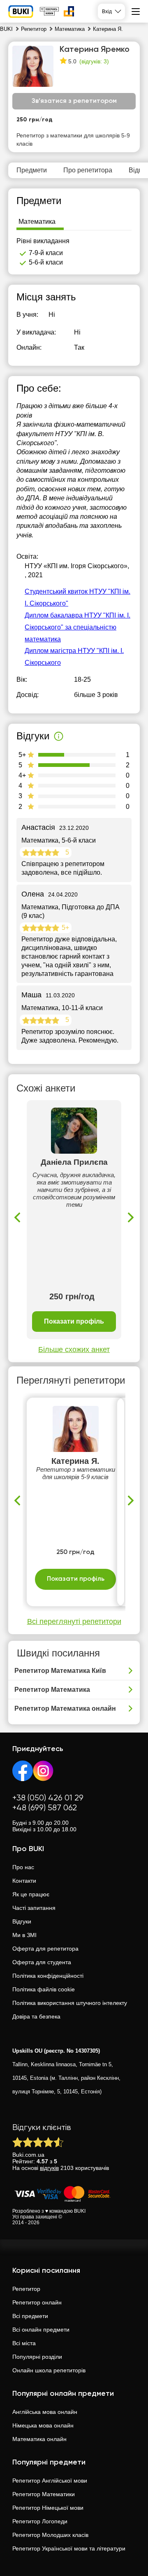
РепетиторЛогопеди (40, 2521)
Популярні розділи (37, 2357)
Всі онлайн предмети (41, 2330)
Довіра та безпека (36, 2016)
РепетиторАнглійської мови (50, 2481)
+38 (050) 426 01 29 (48, 1798)
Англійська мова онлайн (45, 2412)
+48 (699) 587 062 (45, 1808)
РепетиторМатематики (44, 2494)
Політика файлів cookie (44, 1989)
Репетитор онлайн (37, 2302)
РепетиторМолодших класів (50, 2535)
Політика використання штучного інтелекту (70, 2003)
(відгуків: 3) (94, 61)
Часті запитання (34, 1908)
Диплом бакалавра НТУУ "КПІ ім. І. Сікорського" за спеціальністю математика (77, 627)
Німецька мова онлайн (43, 2425)
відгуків (49, 2168)
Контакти (24, 1881)
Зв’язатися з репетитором (74, 101)
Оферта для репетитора (45, 1949)
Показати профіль (74, 1321)
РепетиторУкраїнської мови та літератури (69, 2548)
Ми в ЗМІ (24, 1935)
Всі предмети (30, 2316)
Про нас (23, 1867)
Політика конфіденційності (48, 1976)
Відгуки (22, 1921)
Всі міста (24, 2343)
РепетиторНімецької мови (48, 2508)
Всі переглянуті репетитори (74, 1621)
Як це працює (31, 1894)
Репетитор (26, 2289)
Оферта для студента (42, 1962)
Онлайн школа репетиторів (49, 2370)
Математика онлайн (39, 2439)
